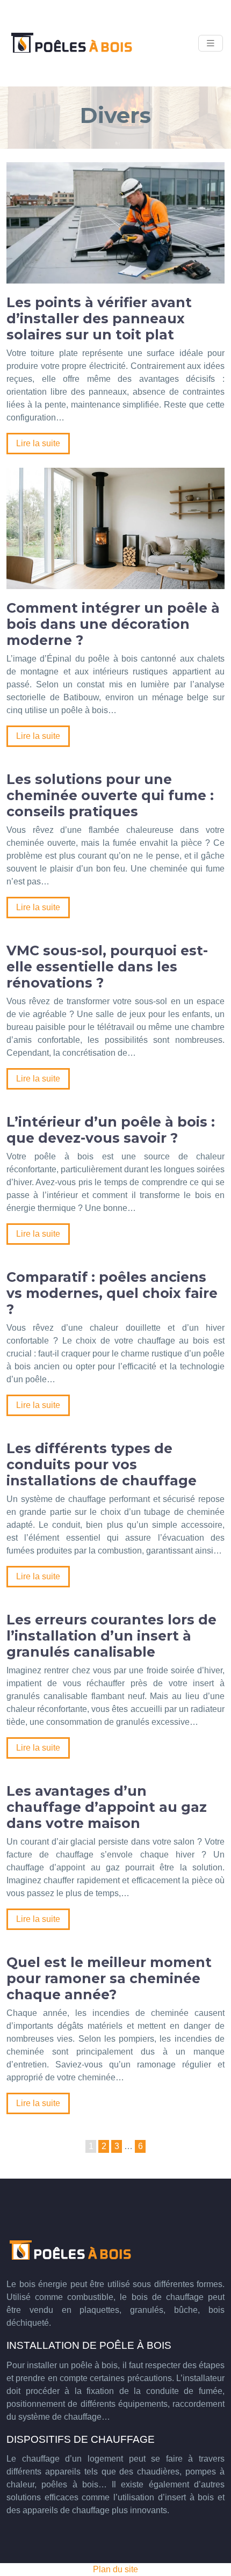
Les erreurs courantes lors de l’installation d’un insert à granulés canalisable (111, 1636)
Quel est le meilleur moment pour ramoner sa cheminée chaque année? (109, 1978)
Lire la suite (38, 443)
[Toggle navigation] (211, 43)
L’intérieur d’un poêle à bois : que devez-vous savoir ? (111, 1130)
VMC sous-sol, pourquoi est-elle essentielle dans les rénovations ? (107, 967)
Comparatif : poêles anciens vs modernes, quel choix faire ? (112, 1293)
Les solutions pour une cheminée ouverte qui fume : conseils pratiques (110, 795)
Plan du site (115, 2569)
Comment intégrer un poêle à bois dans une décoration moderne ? (113, 624)
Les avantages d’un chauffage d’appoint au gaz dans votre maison (107, 1807)
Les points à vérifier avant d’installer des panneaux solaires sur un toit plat (99, 318)
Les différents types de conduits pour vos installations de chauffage (102, 1464)
